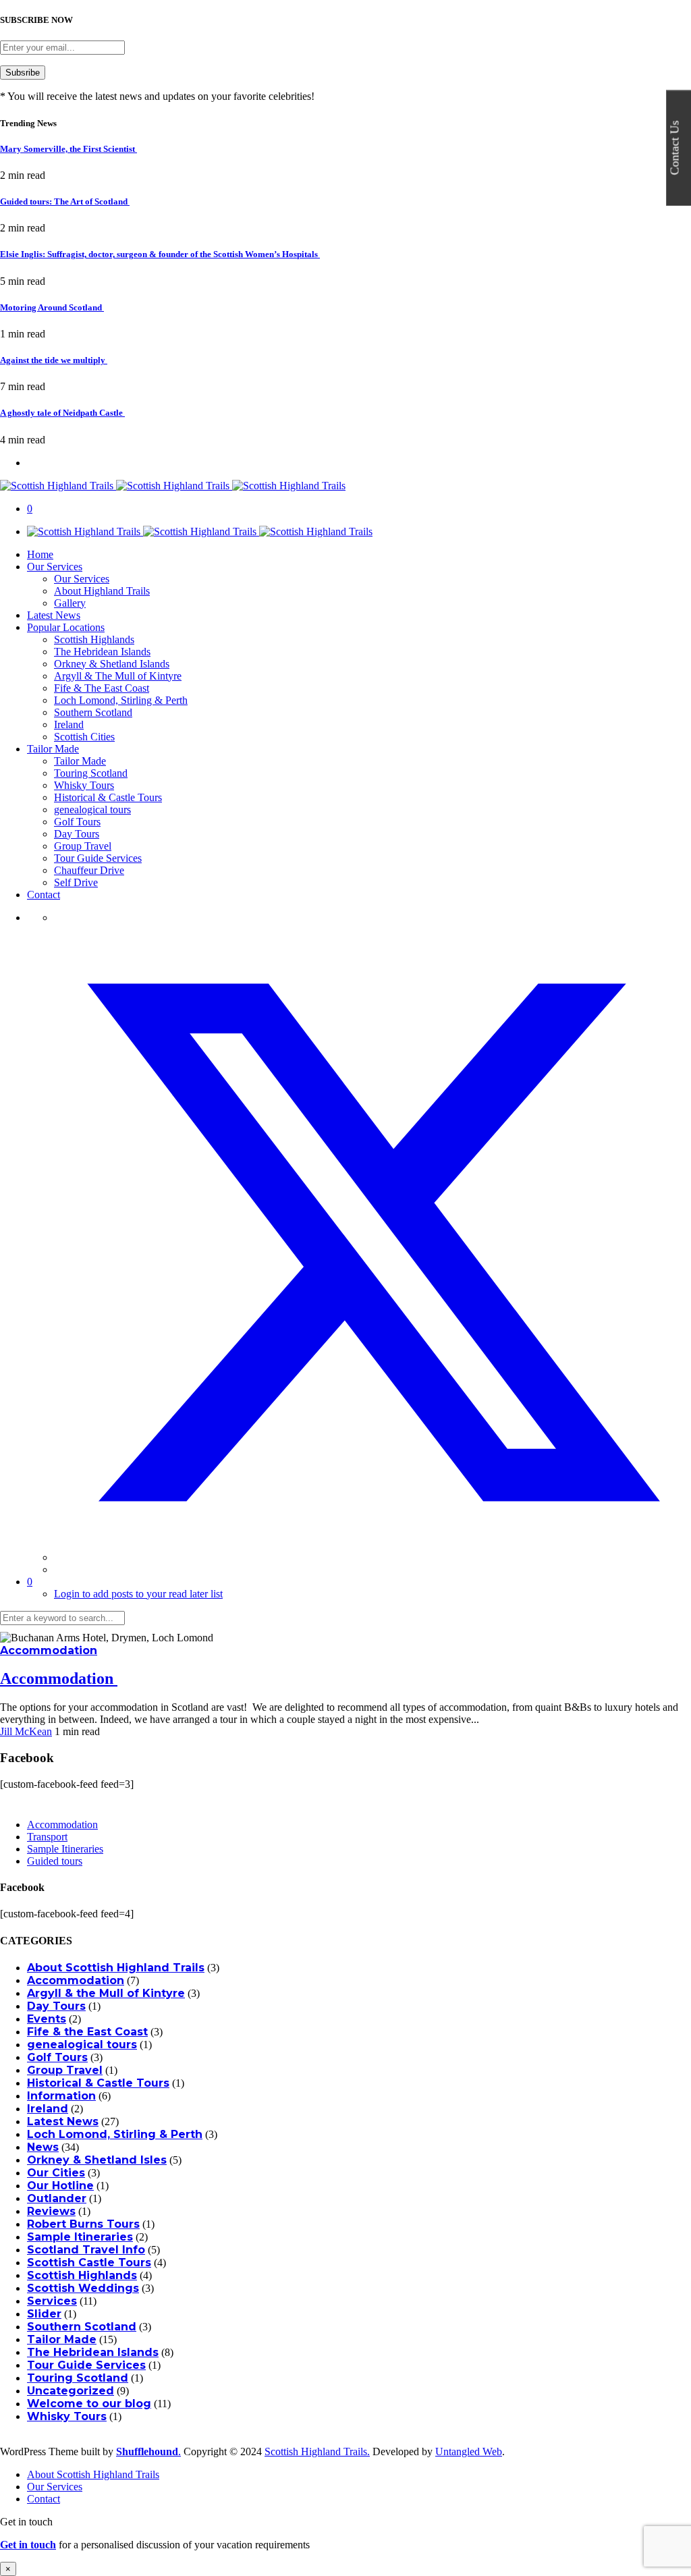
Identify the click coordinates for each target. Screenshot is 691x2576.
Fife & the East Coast (87, 2032)
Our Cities (56, 2173)
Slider (44, 2314)
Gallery (70, 603)
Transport (47, 1837)
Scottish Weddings (83, 2288)
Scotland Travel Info (86, 2250)
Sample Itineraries (65, 1849)
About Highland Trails (102, 591)
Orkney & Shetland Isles (97, 2160)
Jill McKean (26, 1731)
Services (52, 2301)
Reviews (51, 2211)
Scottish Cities (84, 737)
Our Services (55, 567)
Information (61, 2096)
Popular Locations (66, 627)
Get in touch (28, 2545)
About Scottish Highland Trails (116, 1968)
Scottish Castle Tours (89, 2263)
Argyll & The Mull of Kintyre (118, 676)
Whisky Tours (84, 785)
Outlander (57, 2198)
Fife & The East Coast (102, 688)
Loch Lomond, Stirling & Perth (121, 700)
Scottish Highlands (94, 639)
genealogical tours (92, 810)
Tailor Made (53, 749)
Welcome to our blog (89, 2404)
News (43, 2147)
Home (40, 554)
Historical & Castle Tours (108, 797)
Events (47, 2019)
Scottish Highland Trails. (317, 2451)
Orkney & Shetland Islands (112, 664)
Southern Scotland (93, 712)
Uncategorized (71, 2391)
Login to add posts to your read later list (138, 1594)
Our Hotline (60, 2186)
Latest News (54, 615)
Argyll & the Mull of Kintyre (106, 1993)
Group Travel (83, 846)
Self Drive (76, 882)
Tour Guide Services (98, 858)
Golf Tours (77, 822)
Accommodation (49, 1650)
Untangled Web (469, 2451)
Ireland (69, 724)
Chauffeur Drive (89, 870)
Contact (44, 895)
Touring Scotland (91, 773)
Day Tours (77, 834)
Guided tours (55, 1861)
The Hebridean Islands (102, 652)
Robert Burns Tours (83, 2224)
